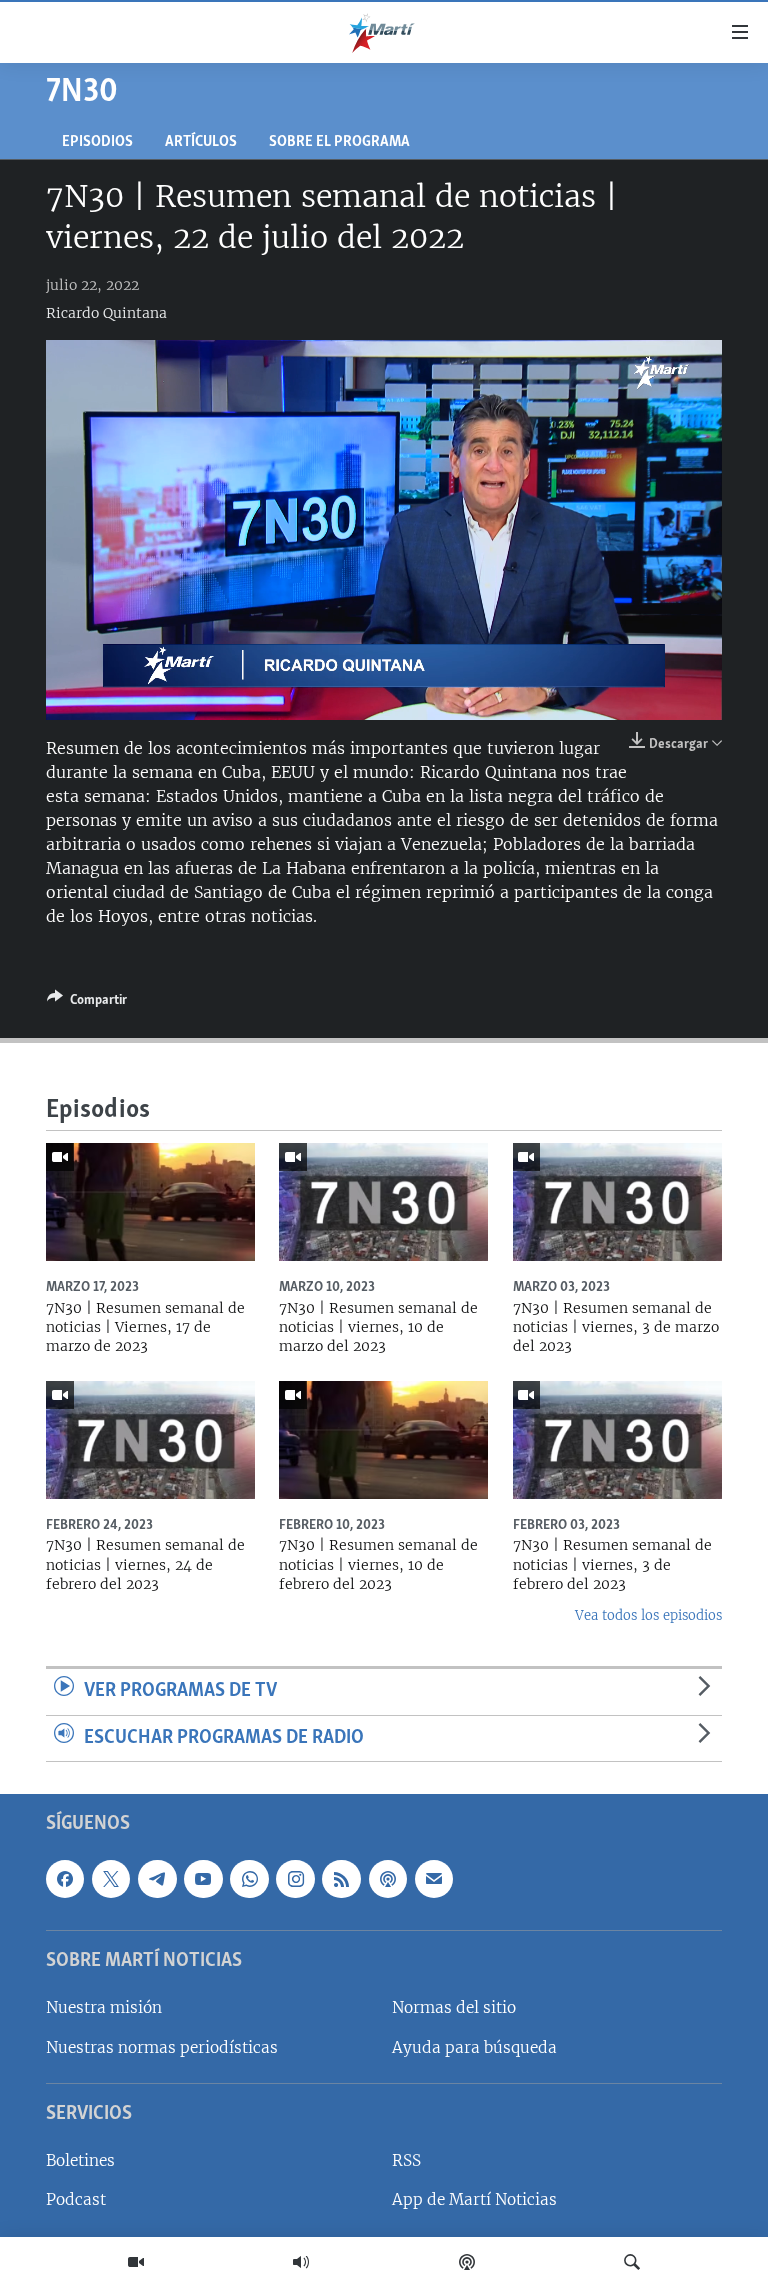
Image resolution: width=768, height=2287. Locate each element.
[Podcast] (467, 2262)
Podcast (76, 2200)
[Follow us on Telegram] (157, 1879)
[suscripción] (434, 1879)
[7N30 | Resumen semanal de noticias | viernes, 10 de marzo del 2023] (383, 1202)
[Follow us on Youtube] (203, 1879)
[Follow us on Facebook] (65, 1879)
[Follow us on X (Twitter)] (111, 1879)
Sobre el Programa (339, 142)
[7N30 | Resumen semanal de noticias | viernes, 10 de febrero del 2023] (383, 1440)
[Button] (87, 1003)
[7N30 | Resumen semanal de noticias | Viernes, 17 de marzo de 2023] (150, 1202)
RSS (406, 2161)
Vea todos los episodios (648, 1615)
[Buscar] (632, 2262)
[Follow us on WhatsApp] (249, 1879)
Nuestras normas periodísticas (162, 2047)
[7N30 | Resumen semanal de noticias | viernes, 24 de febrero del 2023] (150, 1440)
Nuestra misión (104, 2008)
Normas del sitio (454, 2008)
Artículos (201, 142)
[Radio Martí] (301, 2262)
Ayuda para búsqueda (474, 2047)
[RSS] (341, 1879)
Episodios (97, 142)
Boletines (80, 2161)
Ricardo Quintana (106, 313)
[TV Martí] (136, 2262)
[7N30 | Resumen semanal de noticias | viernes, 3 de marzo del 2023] (617, 1202)
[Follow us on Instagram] (295, 1879)
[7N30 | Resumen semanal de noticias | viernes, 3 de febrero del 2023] (617, 1440)
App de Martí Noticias (474, 2200)
